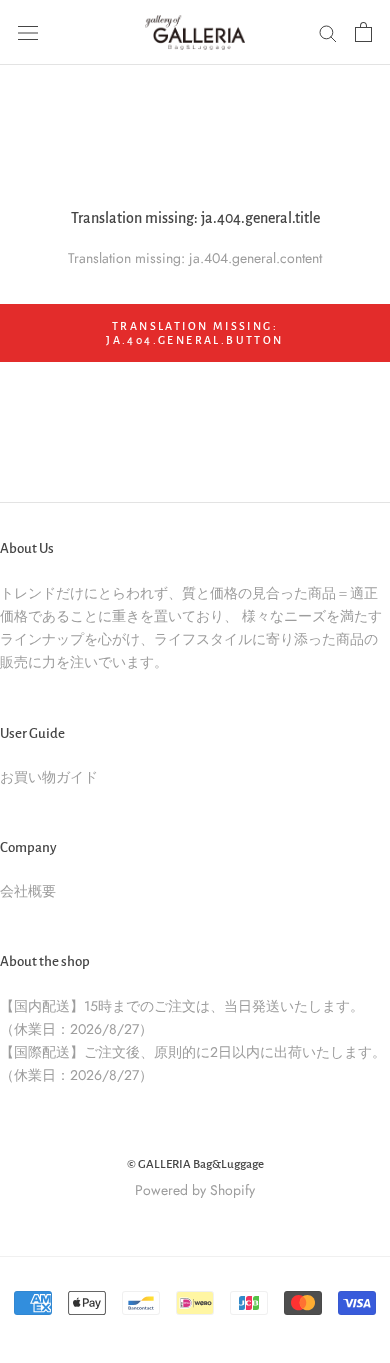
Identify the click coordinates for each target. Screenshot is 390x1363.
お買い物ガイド (49, 777)
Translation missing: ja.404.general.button (194, 333)
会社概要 (28, 891)
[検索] (328, 32)
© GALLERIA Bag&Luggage (195, 1164)
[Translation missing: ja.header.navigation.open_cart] (363, 32)
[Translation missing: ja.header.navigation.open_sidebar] (28, 32)
